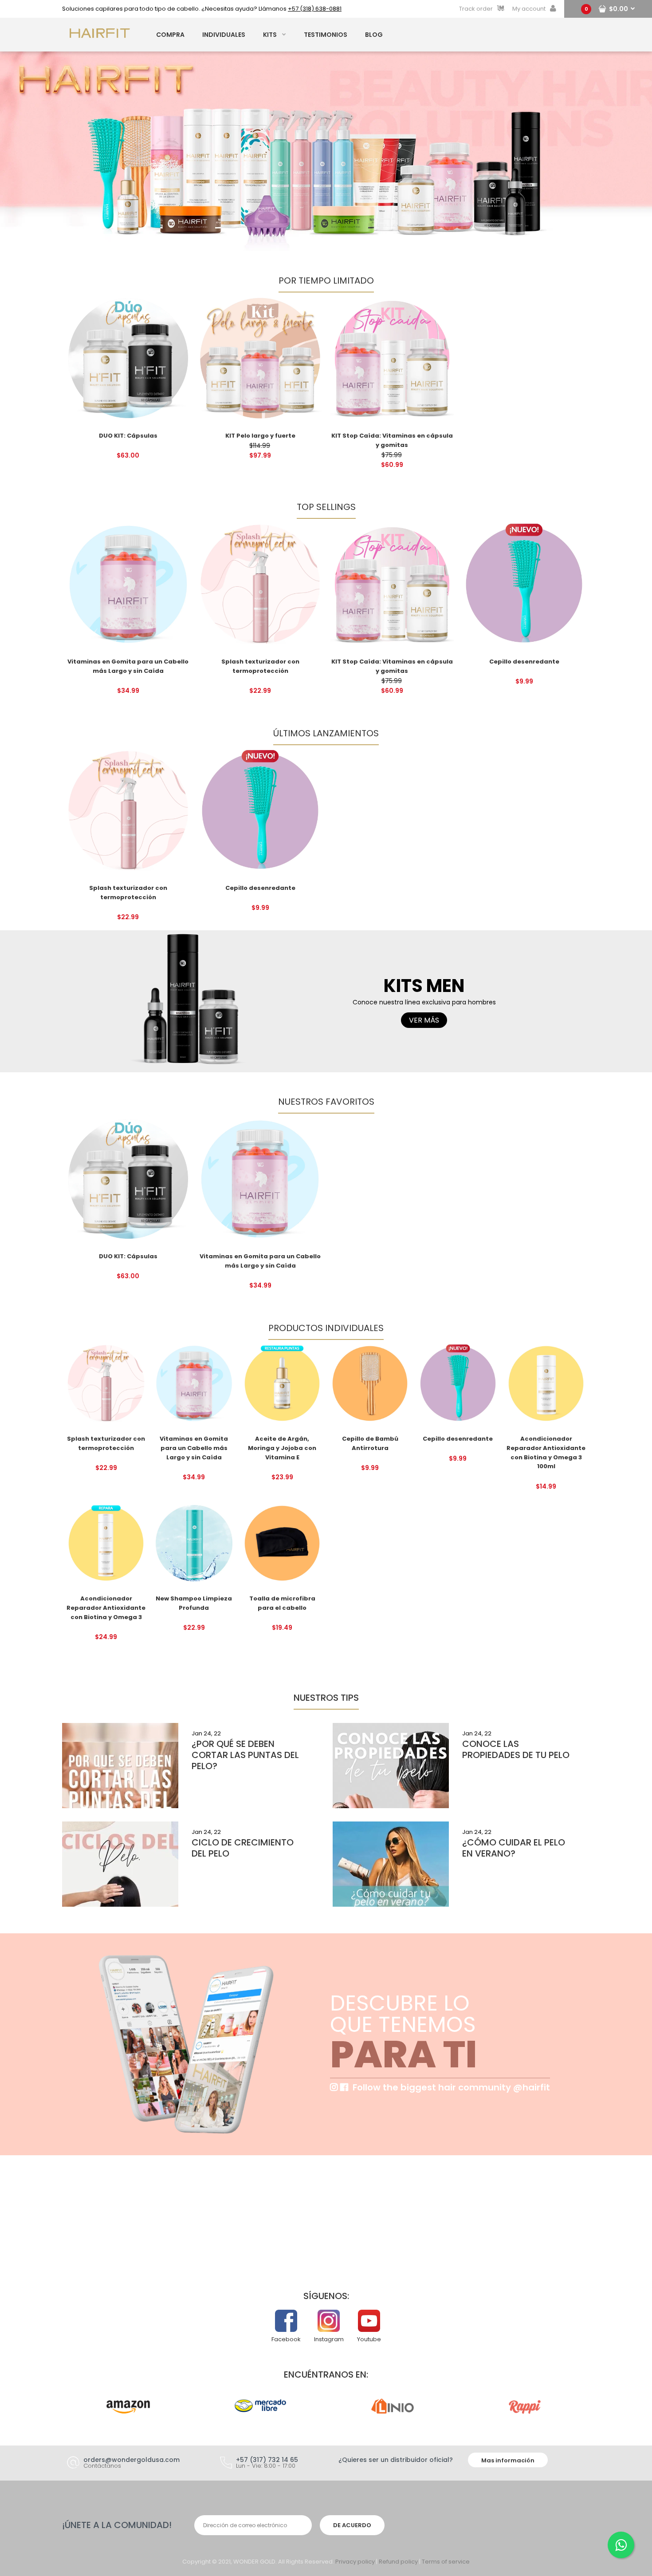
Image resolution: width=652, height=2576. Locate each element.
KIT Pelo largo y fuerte (260, 436)
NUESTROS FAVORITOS (326, 1102)
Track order (476, 9)
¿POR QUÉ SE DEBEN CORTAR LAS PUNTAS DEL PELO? (245, 1755)
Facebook (286, 2339)
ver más (424, 1020)
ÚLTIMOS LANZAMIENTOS (326, 733)
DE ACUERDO (352, 2525)
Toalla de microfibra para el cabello (282, 1603)
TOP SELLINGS (326, 507)
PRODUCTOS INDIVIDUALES (326, 1328)
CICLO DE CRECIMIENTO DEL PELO (243, 1848)
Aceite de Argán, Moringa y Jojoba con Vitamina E (282, 1448)
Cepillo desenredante (524, 662)
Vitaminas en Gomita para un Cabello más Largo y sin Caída (128, 666)
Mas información (508, 2460)
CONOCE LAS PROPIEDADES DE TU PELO (516, 1749)
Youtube (369, 2339)
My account (529, 9)
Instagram (329, 2339)
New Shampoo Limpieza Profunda (194, 1603)
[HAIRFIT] (100, 38)
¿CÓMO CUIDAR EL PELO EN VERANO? (514, 1848)
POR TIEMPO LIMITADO (326, 281)
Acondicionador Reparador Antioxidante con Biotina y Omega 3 (106, 1608)
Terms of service (446, 2562)
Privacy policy (355, 2562)
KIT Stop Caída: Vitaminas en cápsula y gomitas (392, 666)
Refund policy (398, 2562)
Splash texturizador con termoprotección (260, 666)
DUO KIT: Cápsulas (128, 436)
